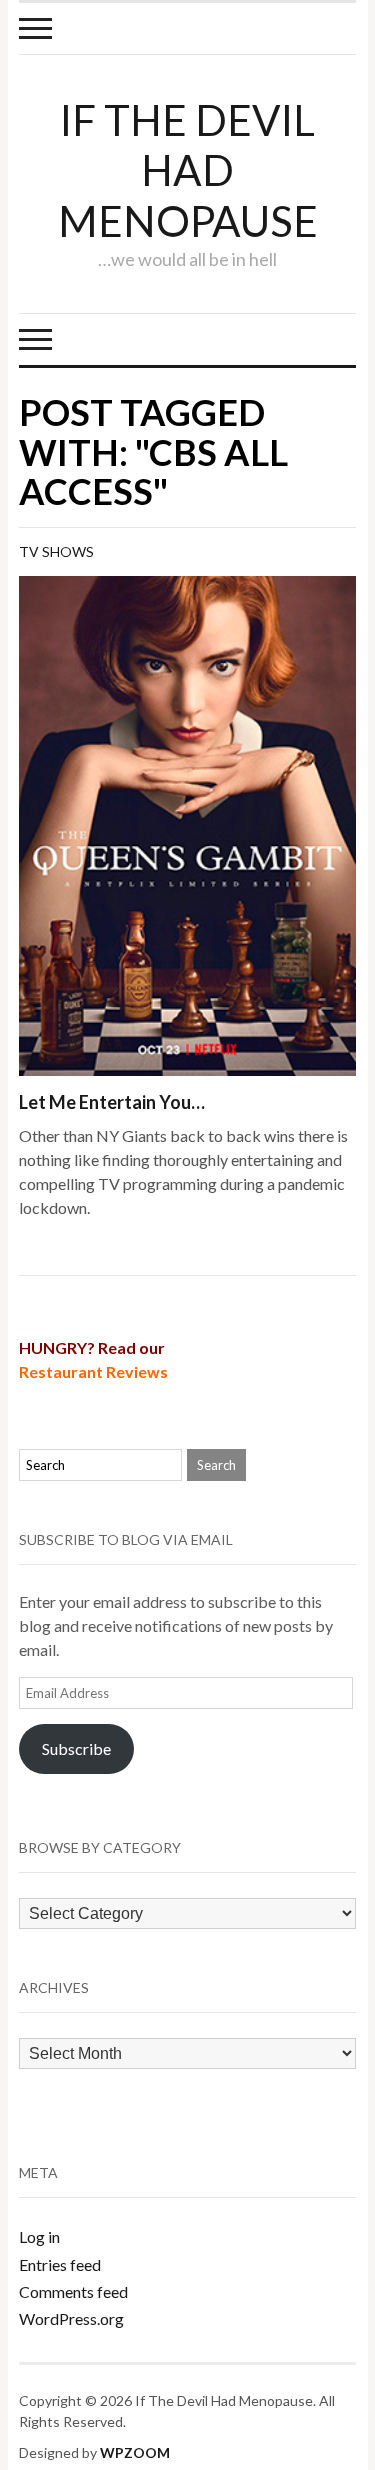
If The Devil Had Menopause (188, 170)
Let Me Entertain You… (112, 1102)
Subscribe (76, 1748)
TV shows (56, 551)
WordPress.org (71, 2318)
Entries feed (60, 2264)
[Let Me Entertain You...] (188, 823)
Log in (39, 2236)
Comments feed (73, 2291)
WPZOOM (135, 2452)
